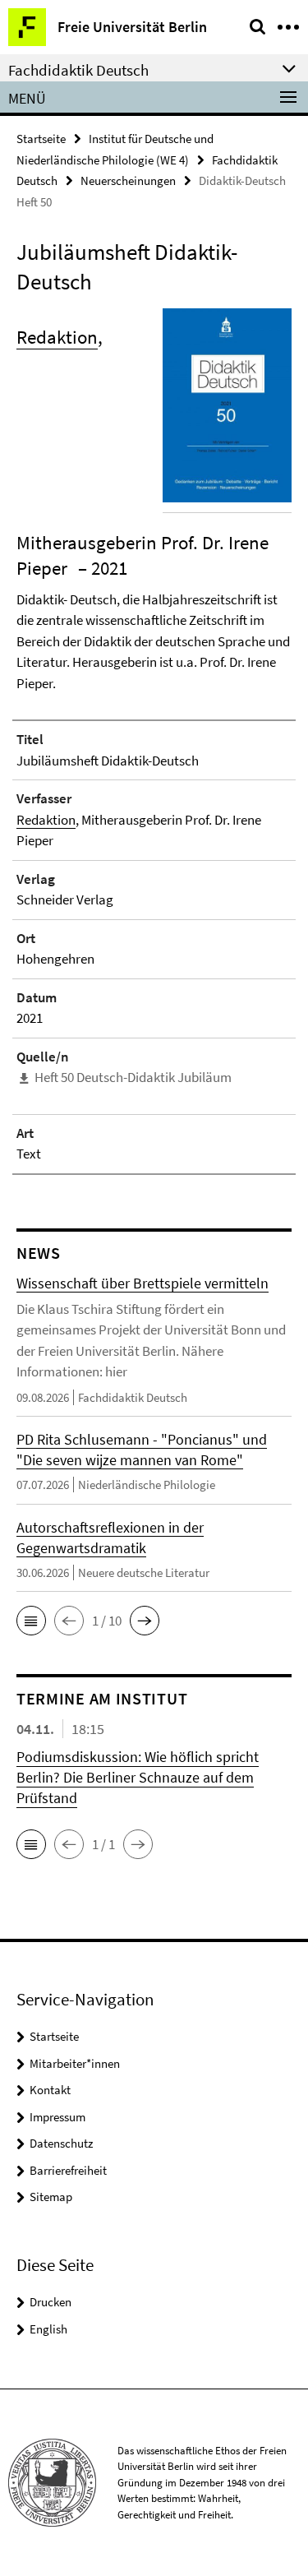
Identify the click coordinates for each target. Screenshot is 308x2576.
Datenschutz (61, 2143)
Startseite (41, 139)
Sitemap (51, 2197)
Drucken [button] (51, 2302)
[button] (31, 1621)
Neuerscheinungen (128, 180)
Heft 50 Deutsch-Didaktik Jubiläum (133, 1077)
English (48, 2329)
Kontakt (50, 2090)
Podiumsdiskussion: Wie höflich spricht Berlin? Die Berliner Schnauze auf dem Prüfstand (138, 1777)
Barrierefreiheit (68, 2170)
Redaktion (57, 337)
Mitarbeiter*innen (75, 2063)
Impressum (57, 2117)
